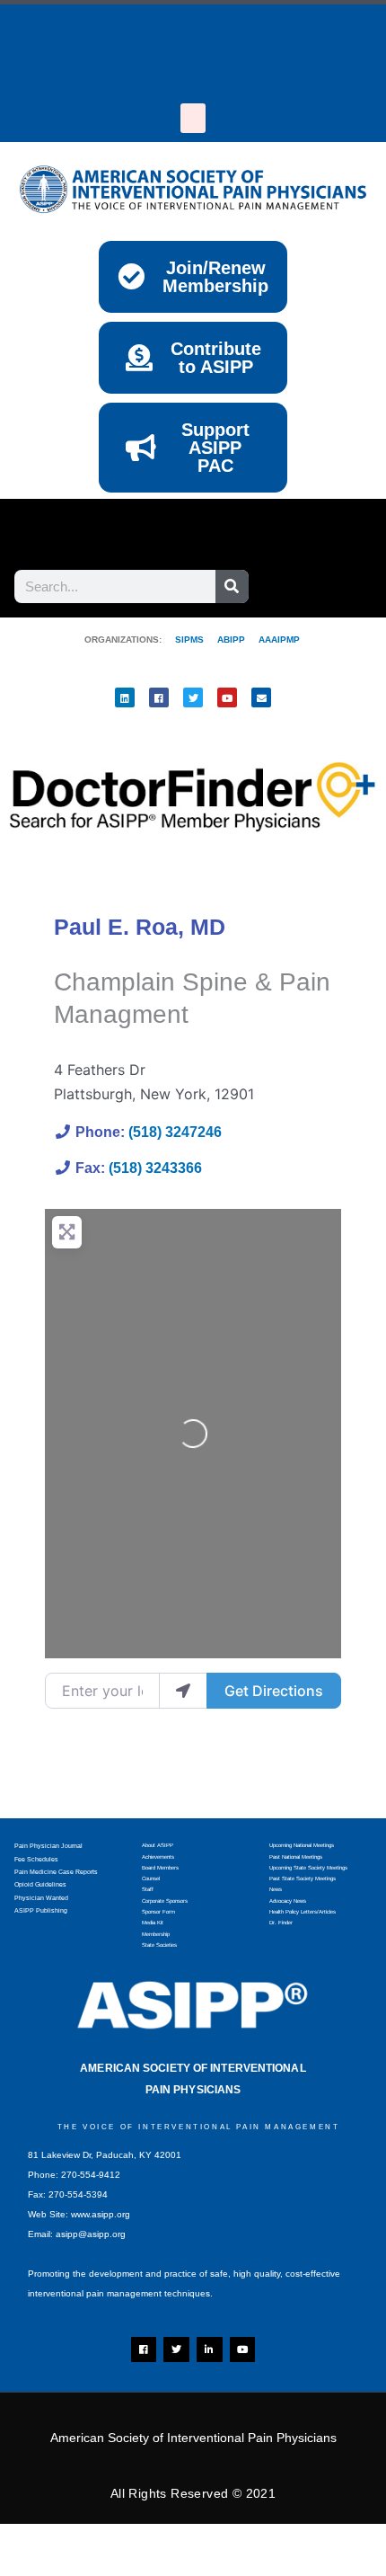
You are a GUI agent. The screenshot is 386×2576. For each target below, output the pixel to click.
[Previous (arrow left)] (36, 2567)
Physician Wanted (41, 1898)
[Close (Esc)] (265, 2541)
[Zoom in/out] (36, 2541)
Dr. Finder (281, 1923)
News (276, 1889)
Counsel (151, 1879)
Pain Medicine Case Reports (56, 1872)
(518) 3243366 (155, 1168)
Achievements (158, 1857)
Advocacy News (288, 1901)
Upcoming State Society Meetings (308, 1868)
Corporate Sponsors (165, 1901)
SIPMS (183, 640)
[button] (193, 118)
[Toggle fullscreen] (112, 2541)
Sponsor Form (158, 1912)
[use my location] (183, 1691)
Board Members (160, 1868)
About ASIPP (158, 1845)
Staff (148, 1889)
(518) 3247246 (175, 1132)
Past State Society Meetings (303, 1879)
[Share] (189, 2541)
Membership (156, 1934)
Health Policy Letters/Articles (303, 1912)
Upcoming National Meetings (302, 1845)
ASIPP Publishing (41, 1910)
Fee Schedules (36, 1859)
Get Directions (274, 1691)
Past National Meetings (296, 1857)
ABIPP (231, 640)
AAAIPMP (279, 640)
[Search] (232, 586)
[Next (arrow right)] (112, 2567)
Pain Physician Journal (48, 1846)
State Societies (159, 1945)
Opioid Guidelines (40, 1884)
